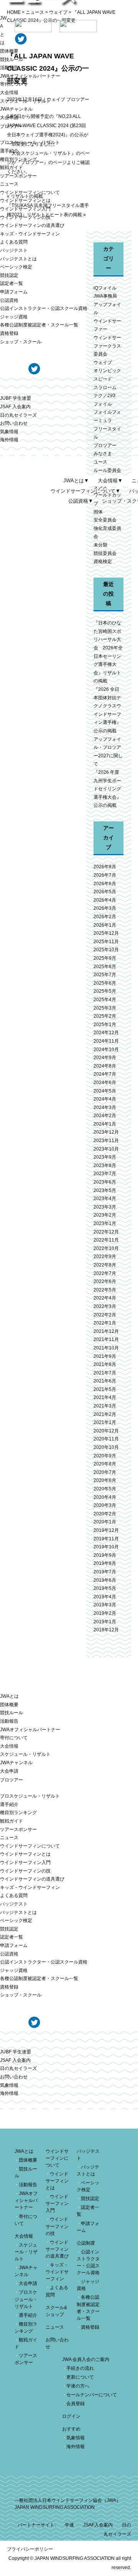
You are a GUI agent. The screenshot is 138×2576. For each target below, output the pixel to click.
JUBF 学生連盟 (16, 398)
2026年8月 (105, 867)
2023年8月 (105, 1165)
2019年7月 (105, 1572)
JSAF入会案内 (98, 2525)
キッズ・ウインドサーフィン (30, 234)
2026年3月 (105, 908)
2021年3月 (105, 1406)
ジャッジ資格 (14, 317)
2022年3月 (105, 1306)
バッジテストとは (18, 259)
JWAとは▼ (76, 481)
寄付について (14, 84)
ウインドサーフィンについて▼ (85, 491)
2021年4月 (105, 1397)
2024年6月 (105, 1083)
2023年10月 (106, 1149)
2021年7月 (105, 1373)
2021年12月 (106, 1331)
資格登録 (9, 333)
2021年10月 (106, 1348)
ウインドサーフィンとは (25, 200)
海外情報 (9, 440)
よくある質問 (14, 242)
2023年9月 (105, 1157)
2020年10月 (106, 1447)
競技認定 (9, 275)
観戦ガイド (11, 167)
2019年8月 (105, 1563)
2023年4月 (105, 1199)
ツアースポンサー (18, 176)
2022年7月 (105, 1273)
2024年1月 (105, 1124)
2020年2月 (105, 1514)
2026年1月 (105, 925)
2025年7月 (105, 975)
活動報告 (9, 68)
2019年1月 (105, 1622)
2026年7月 (105, 875)
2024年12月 (106, 1033)
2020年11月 (106, 1439)
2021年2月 (105, 1414)
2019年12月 (106, 1530)
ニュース (9, 184)
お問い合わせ (14, 423)
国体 (98, 512)
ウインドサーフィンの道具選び (32, 225)
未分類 (100, 545)
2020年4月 (105, 1497)
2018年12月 (106, 1630)
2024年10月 (106, 1050)
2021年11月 (106, 1339)
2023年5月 (105, 1190)
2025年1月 (105, 1025)
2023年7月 (105, 1174)
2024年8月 (105, 1066)
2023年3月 (105, 1207)
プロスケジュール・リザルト (30, 142)
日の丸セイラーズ (18, 415)
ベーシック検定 (16, 267)
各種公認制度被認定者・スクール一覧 (39, 325)
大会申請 (9, 118)
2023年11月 (106, 1141)
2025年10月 (106, 950)
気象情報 (9, 432)
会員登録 (76, 2404)
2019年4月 (105, 1597)
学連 (69, 2525)
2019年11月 (106, 1539)
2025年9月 (105, 958)
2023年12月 (106, 1132)
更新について (80, 2377)
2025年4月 (105, 1000)
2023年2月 (105, 1215)
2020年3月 (105, 1505)
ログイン (71, 2416)
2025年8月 (105, 967)
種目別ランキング (18, 159)
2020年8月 (105, 1464)
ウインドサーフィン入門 (25, 209)
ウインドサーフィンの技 (25, 217)
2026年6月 (105, 884)
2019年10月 (106, 1547)
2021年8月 (105, 1364)
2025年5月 (105, 991)
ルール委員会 (107, 470)
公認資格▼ (81, 501)
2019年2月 (105, 1613)
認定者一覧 (11, 283)
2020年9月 (105, 1456)
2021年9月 (105, 1356)
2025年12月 (106, 933)
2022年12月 (106, 1232)
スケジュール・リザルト (25, 101)
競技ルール (11, 60)
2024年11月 (106, 1041)
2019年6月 (105, 1580)
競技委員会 (105, 553)
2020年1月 (105, 1522)
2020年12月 (106, 1431)
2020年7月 (105, 1472)
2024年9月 (105, 1058)
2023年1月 (105, 1223)
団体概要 (9, 51)
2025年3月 (105, 1008)
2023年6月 (105, 1182)
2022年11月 (106, 1240)
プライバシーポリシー (30, 2549)
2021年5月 (105, 1389)
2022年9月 (105, 1257)
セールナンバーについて (92, 2395)
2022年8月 (105, 1265)
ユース (100, 462)
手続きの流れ (80, 2368)
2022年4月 (105, 1298)
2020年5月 (105, 1489)
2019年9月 (105, 1555)
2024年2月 (105, 1116)
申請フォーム (14, 292)
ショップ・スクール (21, 342)
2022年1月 (105, 1323)
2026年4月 (105, 900)
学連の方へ (78, 2386)
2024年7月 (105, 1074)
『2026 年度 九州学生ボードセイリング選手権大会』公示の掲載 (107, 789)
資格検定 (103, 561)
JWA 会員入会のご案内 (86, 2359)
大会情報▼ (110, 481)
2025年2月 (105, 1016)
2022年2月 (105, 1315)
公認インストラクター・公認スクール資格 (44, 308)
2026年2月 (105, 917)
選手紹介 (9, 151)
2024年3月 (105, 1108)
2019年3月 (105, 1605)
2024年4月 (105, 1099)
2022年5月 (105, 1290)
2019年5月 (105, 1588)
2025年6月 (105, 983)
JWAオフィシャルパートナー (30, 76)
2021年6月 (105, 1381)
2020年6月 (105, 1480)
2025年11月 (106, 942)
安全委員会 (105, 520)
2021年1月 (105, 1422)
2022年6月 (105, 1281)
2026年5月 (105, 892)
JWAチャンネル (16, 109)
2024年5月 (105, 1091)
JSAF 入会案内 (15, 407)
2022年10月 (106, 1248)
